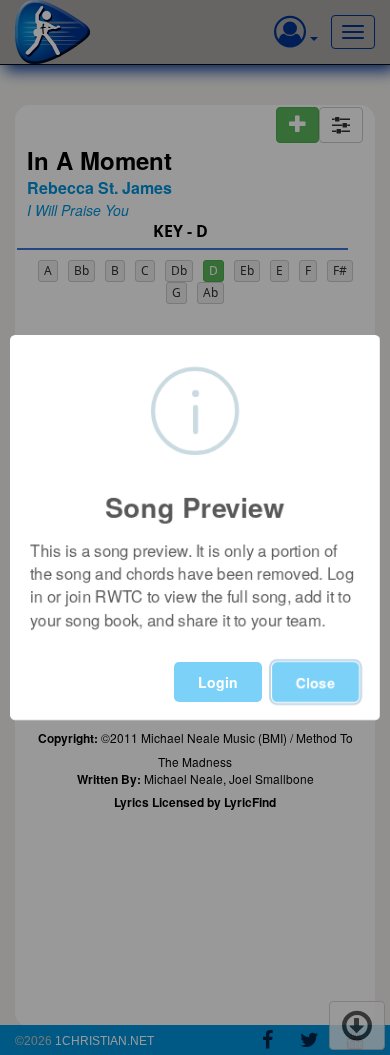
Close (315, 682)
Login (218, 682)
